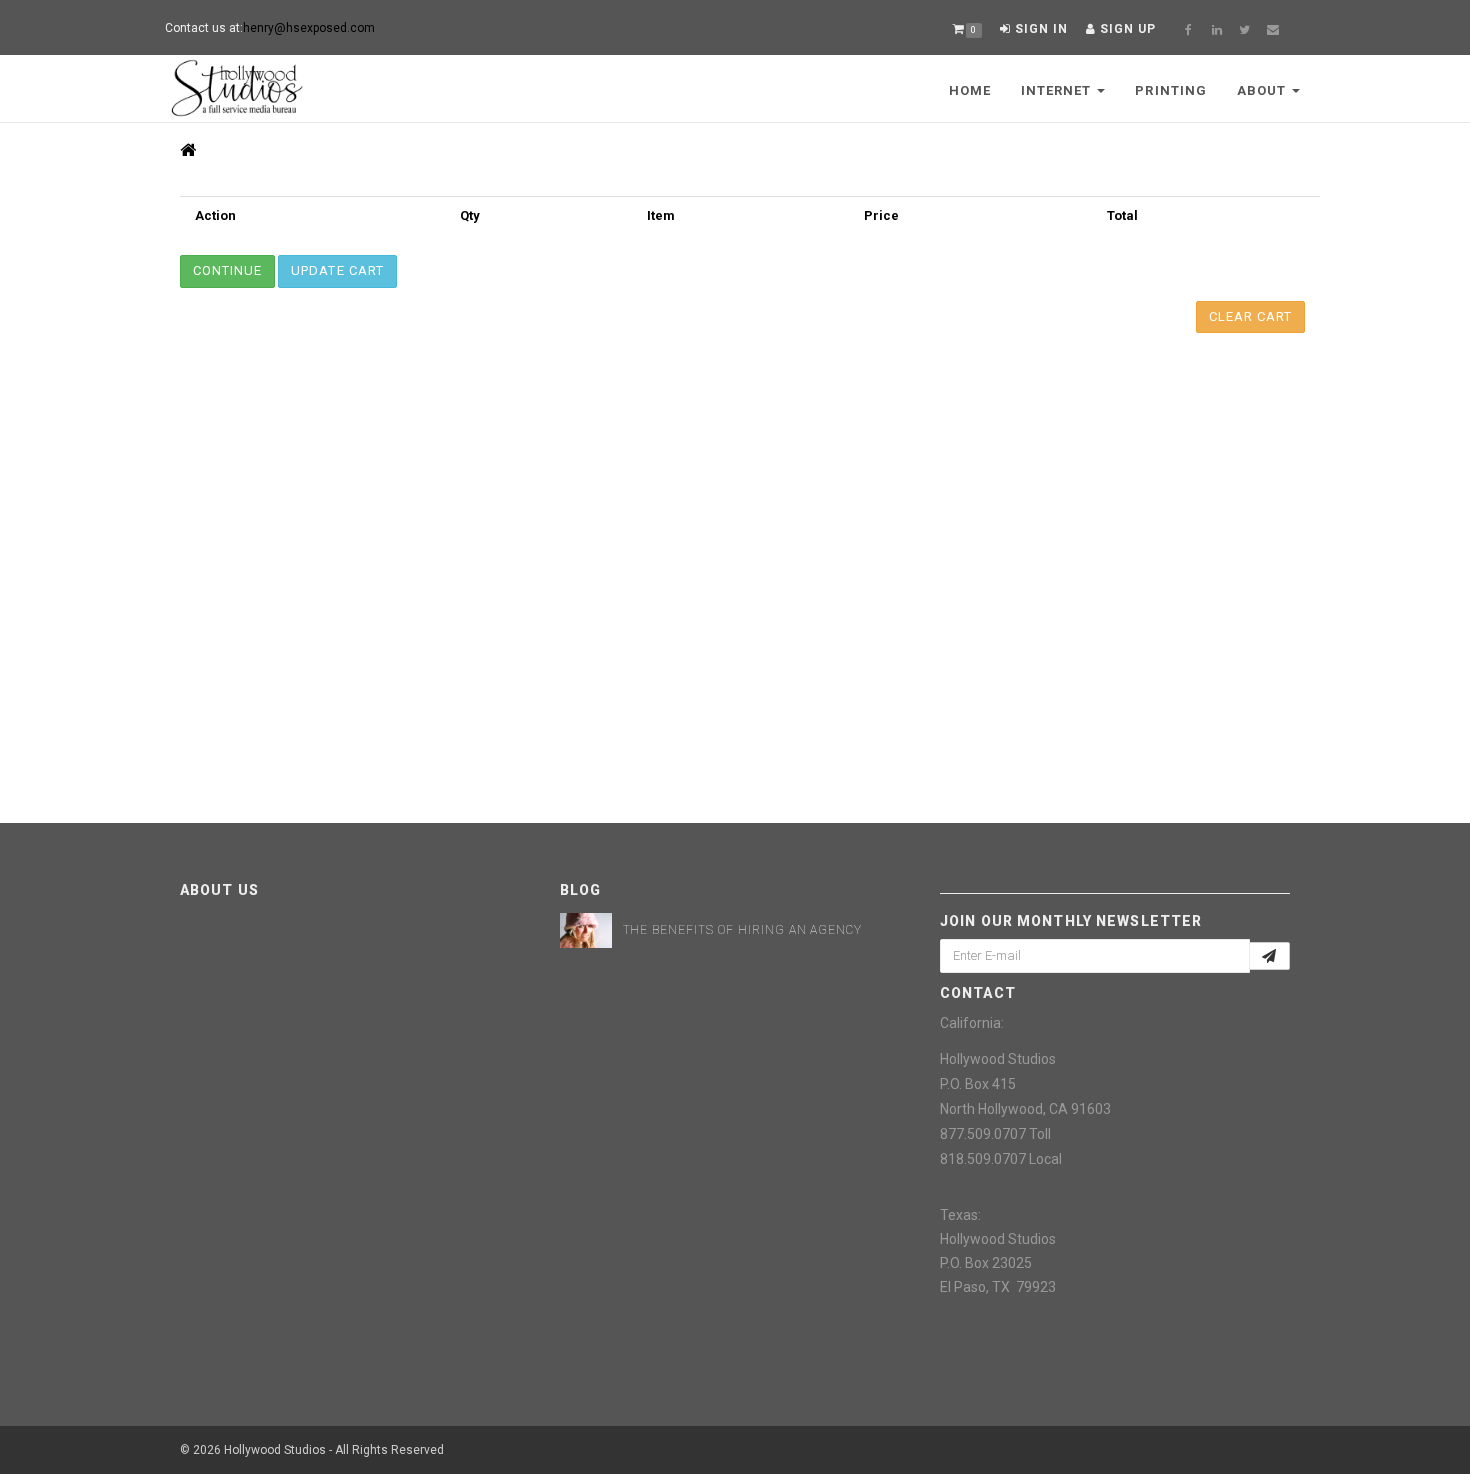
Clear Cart (1250, 316)
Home (970, 90)
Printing (1170, 90)
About (1263, 90)
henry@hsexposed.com (309, 28)
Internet (1058, 90)
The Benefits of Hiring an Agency (743, 930)
